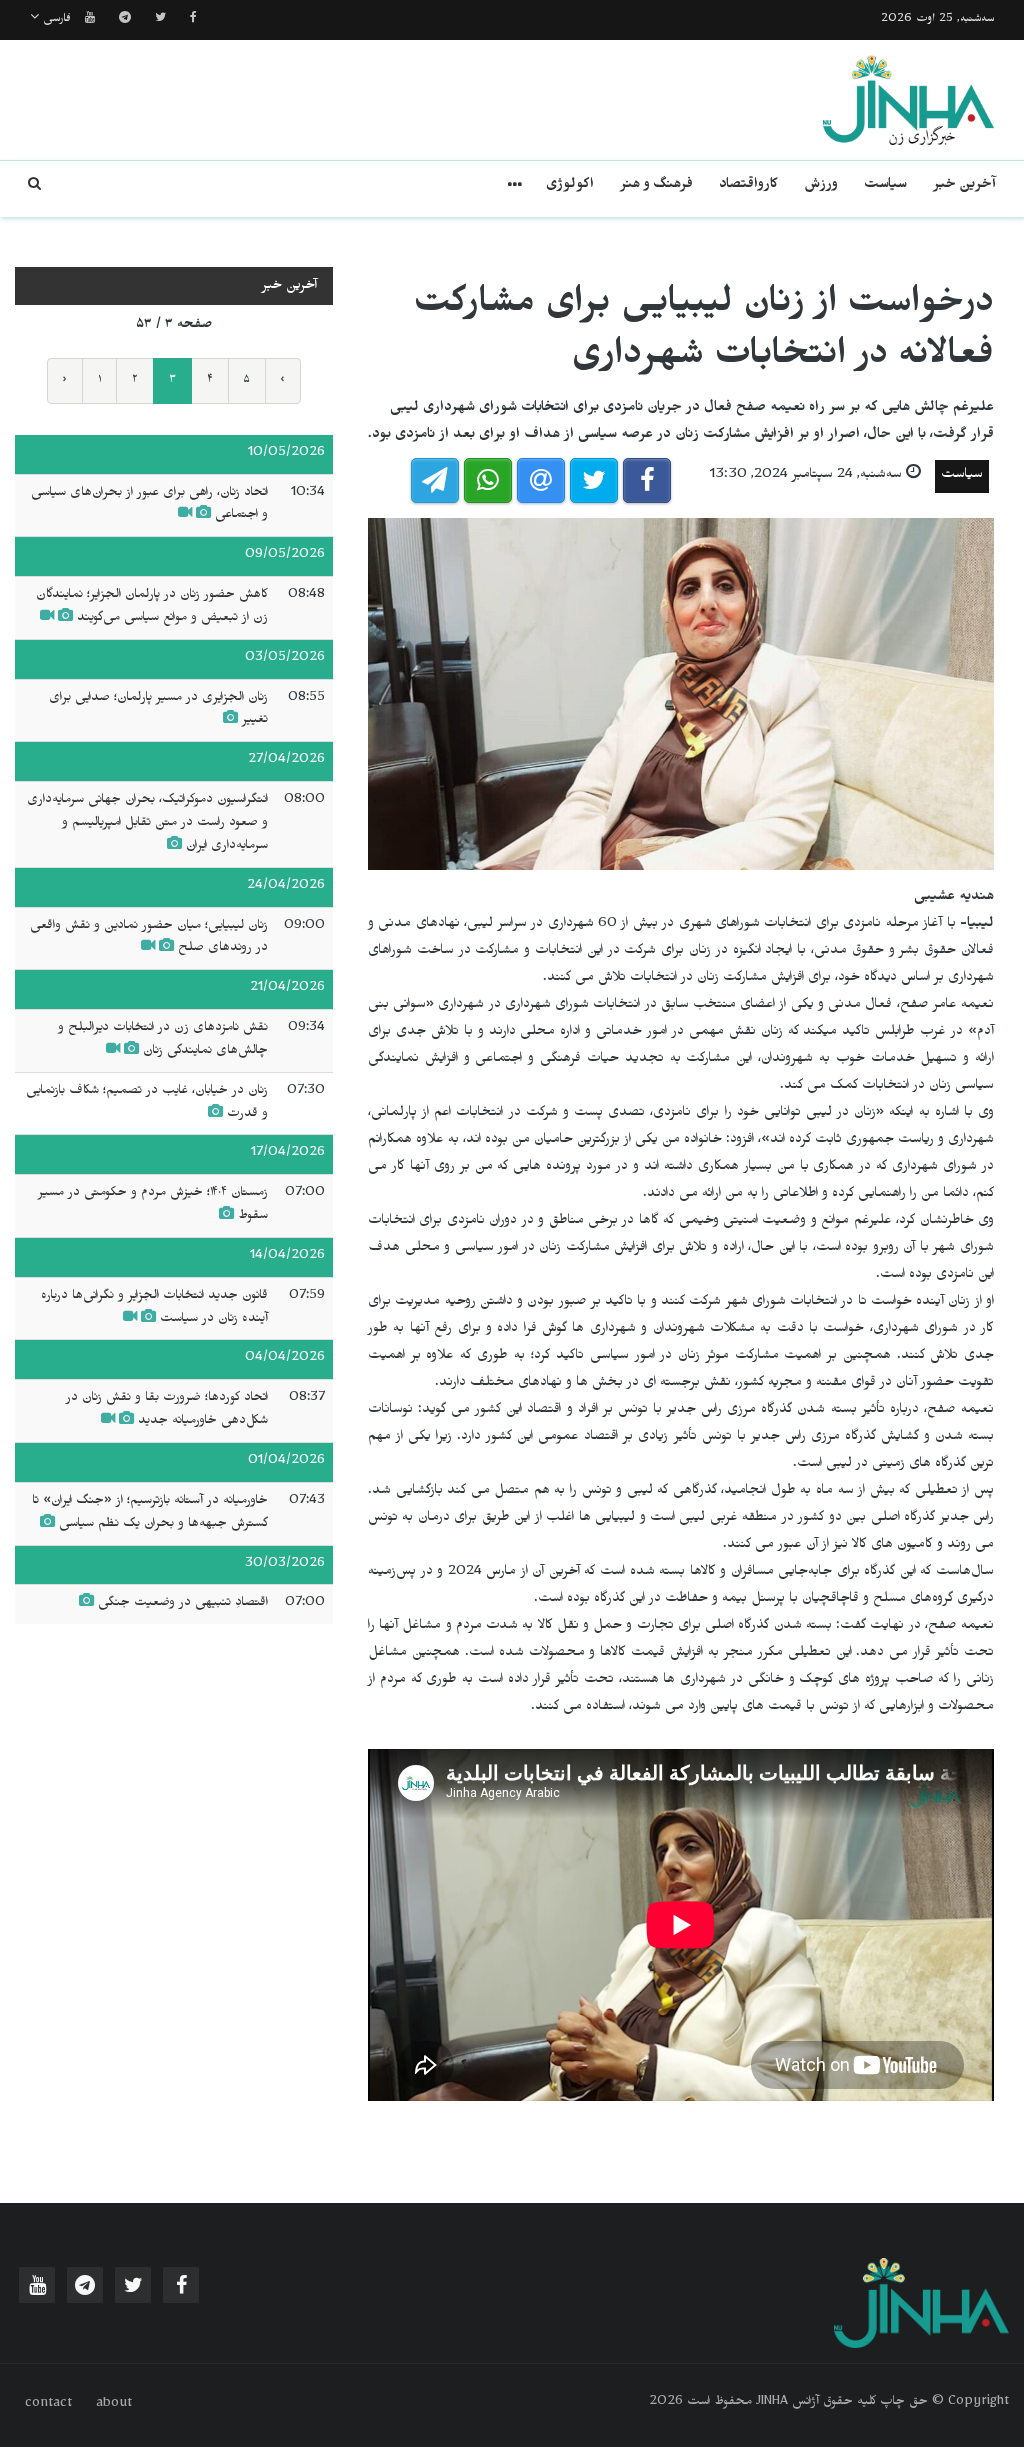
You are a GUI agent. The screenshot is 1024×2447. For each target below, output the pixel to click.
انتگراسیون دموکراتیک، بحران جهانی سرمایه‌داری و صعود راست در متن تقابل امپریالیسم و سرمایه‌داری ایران (147, 824)
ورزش (821, 186)
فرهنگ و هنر (656, 186)
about (114, 2405)
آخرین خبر (964, 186)
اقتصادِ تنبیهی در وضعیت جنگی (183, 1604)
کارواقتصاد (748, 186)
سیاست (885, 186)
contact (48, 2405)
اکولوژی (570, 186)
